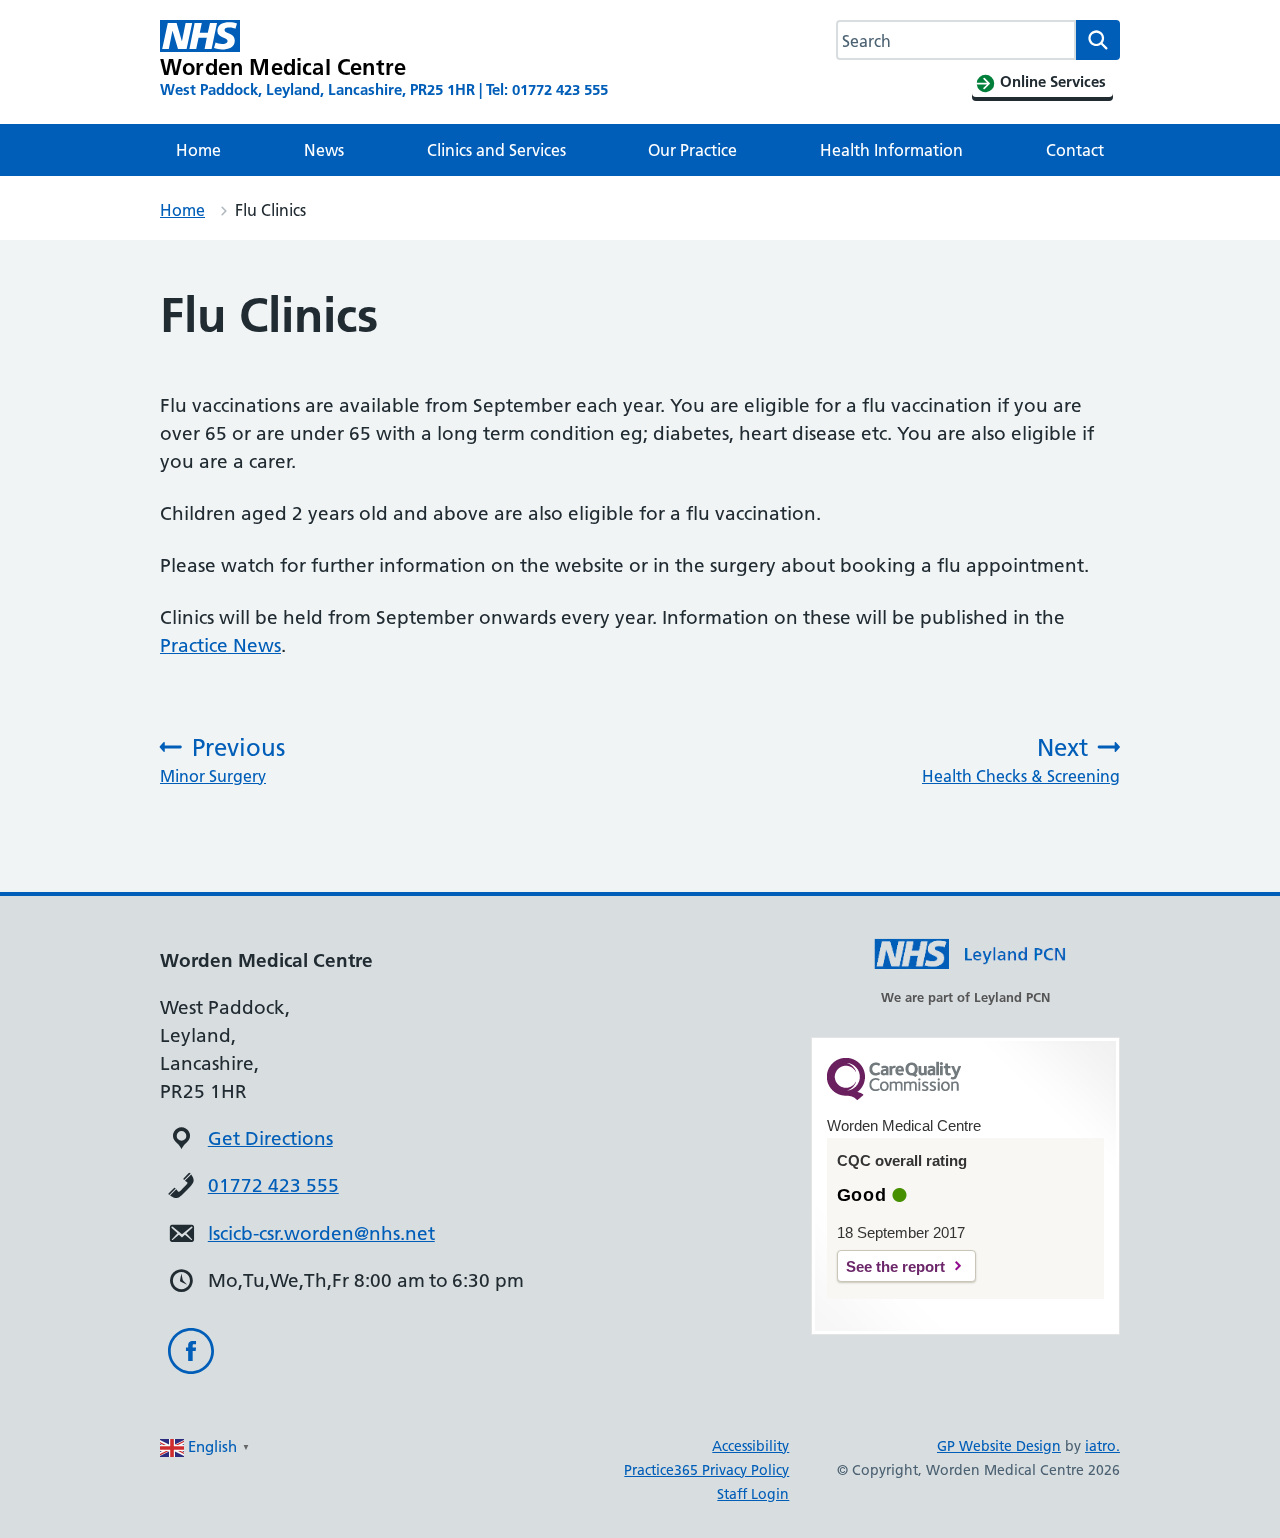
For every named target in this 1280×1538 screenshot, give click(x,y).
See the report (895, 1266)
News (324, 150)
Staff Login (753, 1494)
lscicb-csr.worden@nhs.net (321, 1233)
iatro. (1102, 1446)
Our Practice (692, 150)
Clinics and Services (496, 150)
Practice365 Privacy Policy (706, 1470)
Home (198, 150)
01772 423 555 (273, 1185)
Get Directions (270, 1138)
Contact (1075, 150)
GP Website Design (999, 1446)
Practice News (220, 645)
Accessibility (750, 1446)
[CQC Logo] (894, 1095)
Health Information (891, 150)
